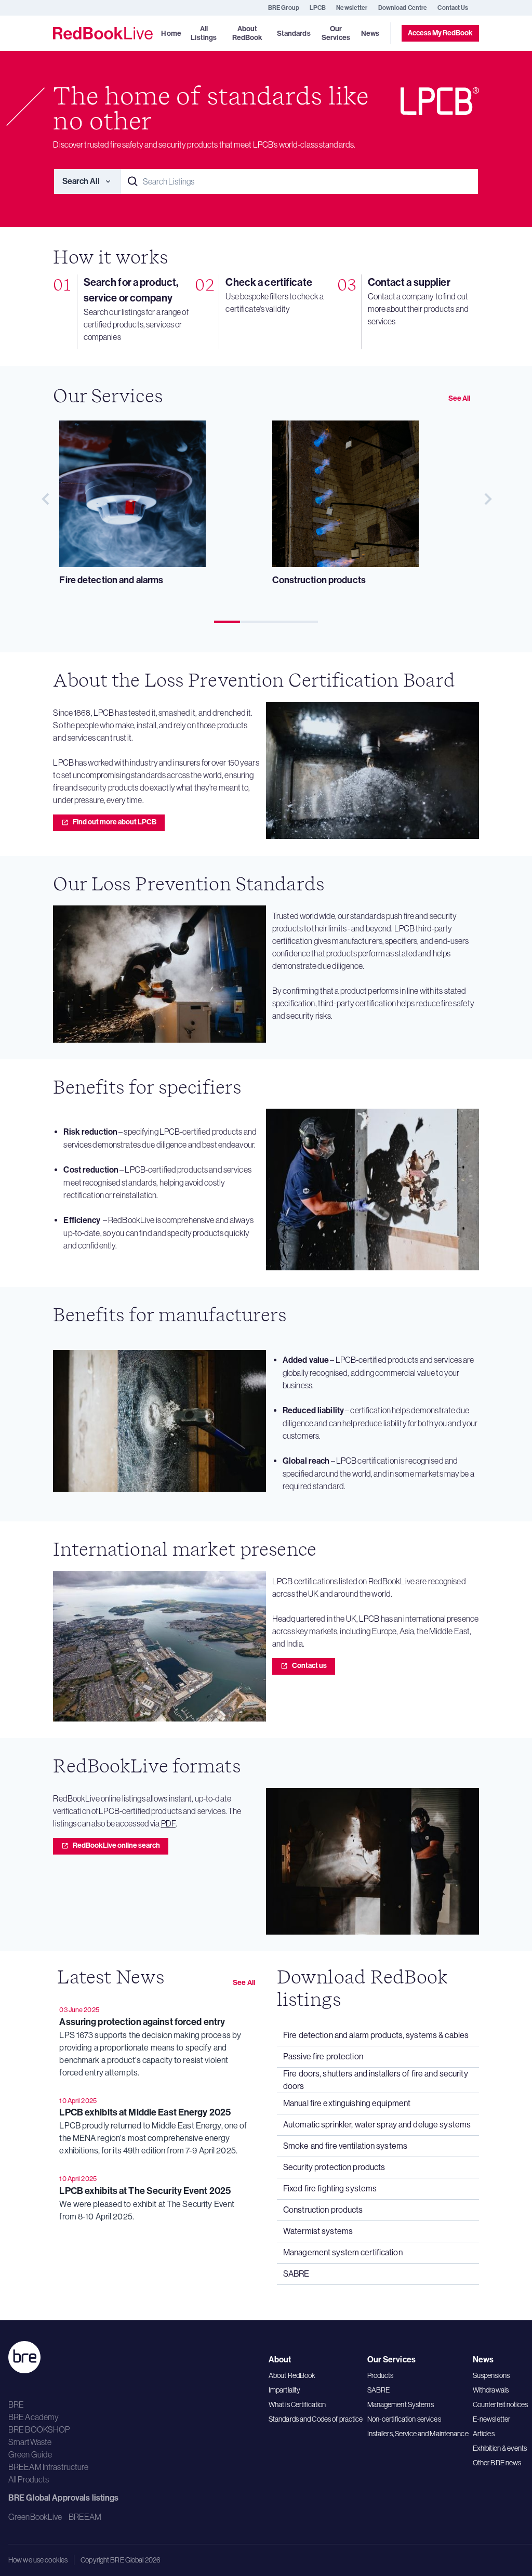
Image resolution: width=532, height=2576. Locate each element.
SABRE (379, 2390)
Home (171, 34)
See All (460, 398)
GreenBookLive (35, 2517)
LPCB (318, 8)
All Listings (204, 33)
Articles (484, 2434)
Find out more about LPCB (115, 822)
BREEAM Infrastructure (49, 2467)
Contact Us (453, 8)
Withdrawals (491, 2390)
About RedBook (292, 2375)
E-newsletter (491, 2419)
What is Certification (297, 2404)
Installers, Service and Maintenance (418, 2434)
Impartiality (284, 2390)
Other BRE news (497, 2463)
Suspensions (491, 2375)
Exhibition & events (500, 2448)
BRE (16, 2404)
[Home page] (103, 33)
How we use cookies (38, 2560)
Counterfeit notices (500, 2404)
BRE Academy (34, 2417)
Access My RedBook (440, 33)
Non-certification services (404, 2419)
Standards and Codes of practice (316, 2419)
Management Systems (401, 2404)
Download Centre (403, 8)
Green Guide (30, 2454)
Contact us (309, 1666)
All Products (29, 2479)
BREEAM (85, 2517)
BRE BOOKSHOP (39, 2429)
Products (381, 2375)
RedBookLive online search (116, 1845)
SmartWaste (30, 2442)
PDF (168, 1823)
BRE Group (284, 8)
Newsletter (352, 8)
